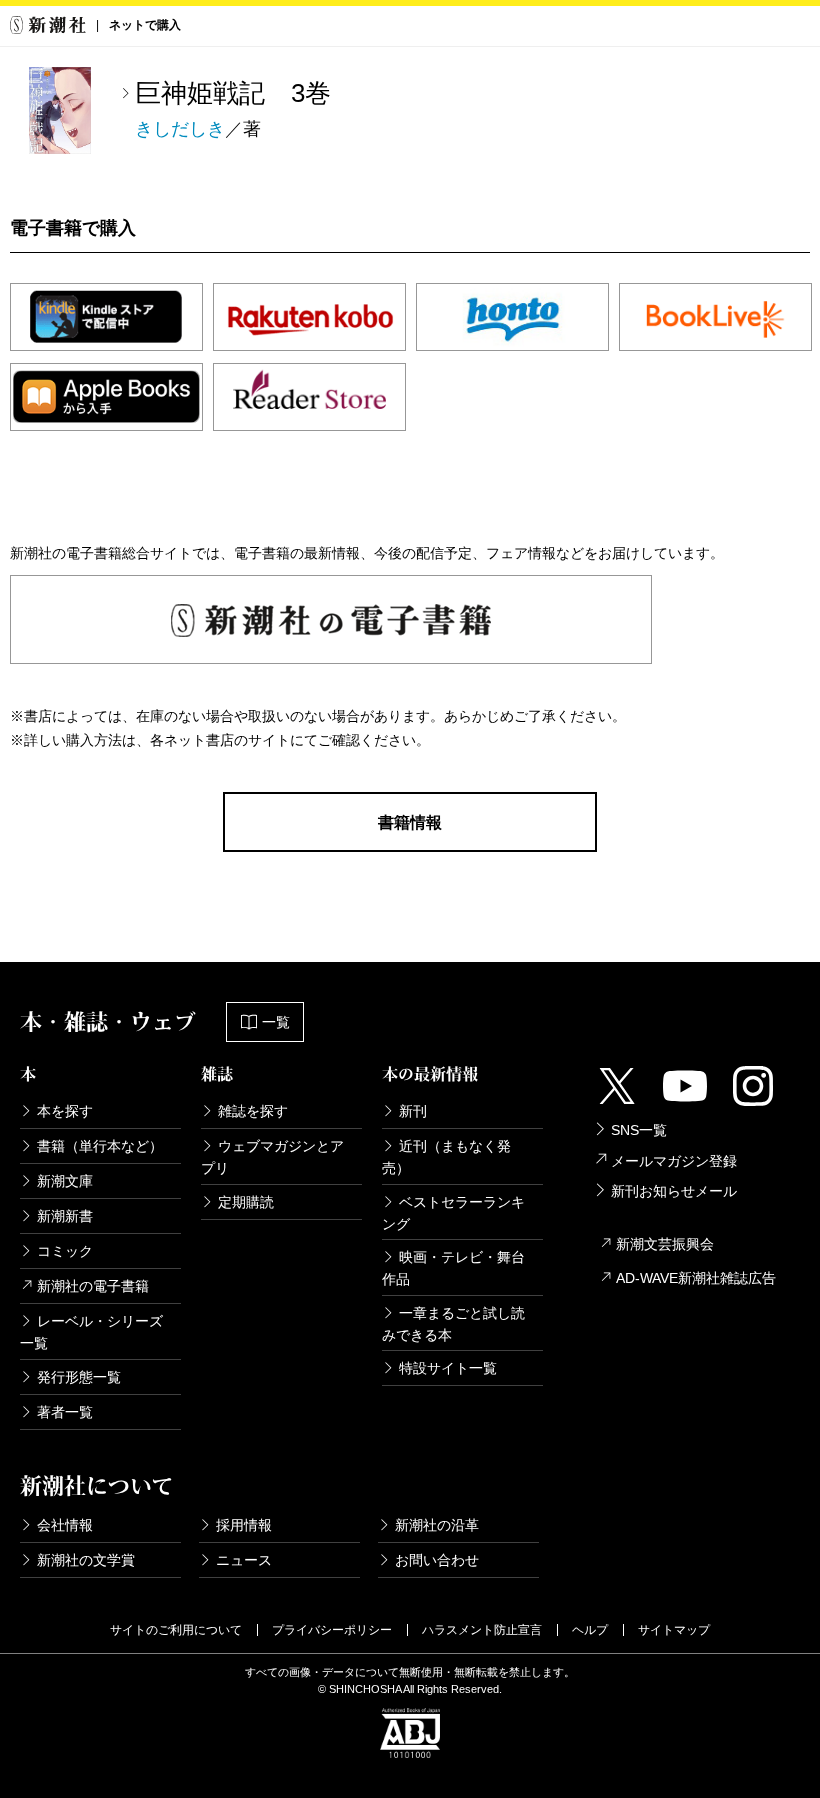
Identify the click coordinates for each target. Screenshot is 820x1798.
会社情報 (65, 1525)
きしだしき (180, 129)
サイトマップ (674, 1630)
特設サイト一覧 (448, 1368)
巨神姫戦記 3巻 (233, 93)
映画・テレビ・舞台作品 (453, 1268)
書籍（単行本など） (100, 1146)
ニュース (244, 1560)
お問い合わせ (437, 1560)
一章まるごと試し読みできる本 (453, 1324)
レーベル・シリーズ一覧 (91, 1332)
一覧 (276, 1022)
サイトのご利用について (176, 1630)
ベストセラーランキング (453, 1213)
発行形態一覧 (79, 1377)
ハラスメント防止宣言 (482, 1630)
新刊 (413, 1111)
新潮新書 (65, 1216)
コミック (65, 1251)
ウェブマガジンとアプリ (272, 1157)
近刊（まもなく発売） (446, 1157)
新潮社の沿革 (437, 1525)
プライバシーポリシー (332, 1630)
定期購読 (246, 1202)
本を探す (65, 1111)
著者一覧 (65, 1412)
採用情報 (244, 1525)
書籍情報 (410, 822)
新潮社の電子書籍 (93, 1286)
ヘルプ (590, 1630)
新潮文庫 (65, 1181)
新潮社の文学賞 (86, 1560)
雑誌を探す (253, 1111)
